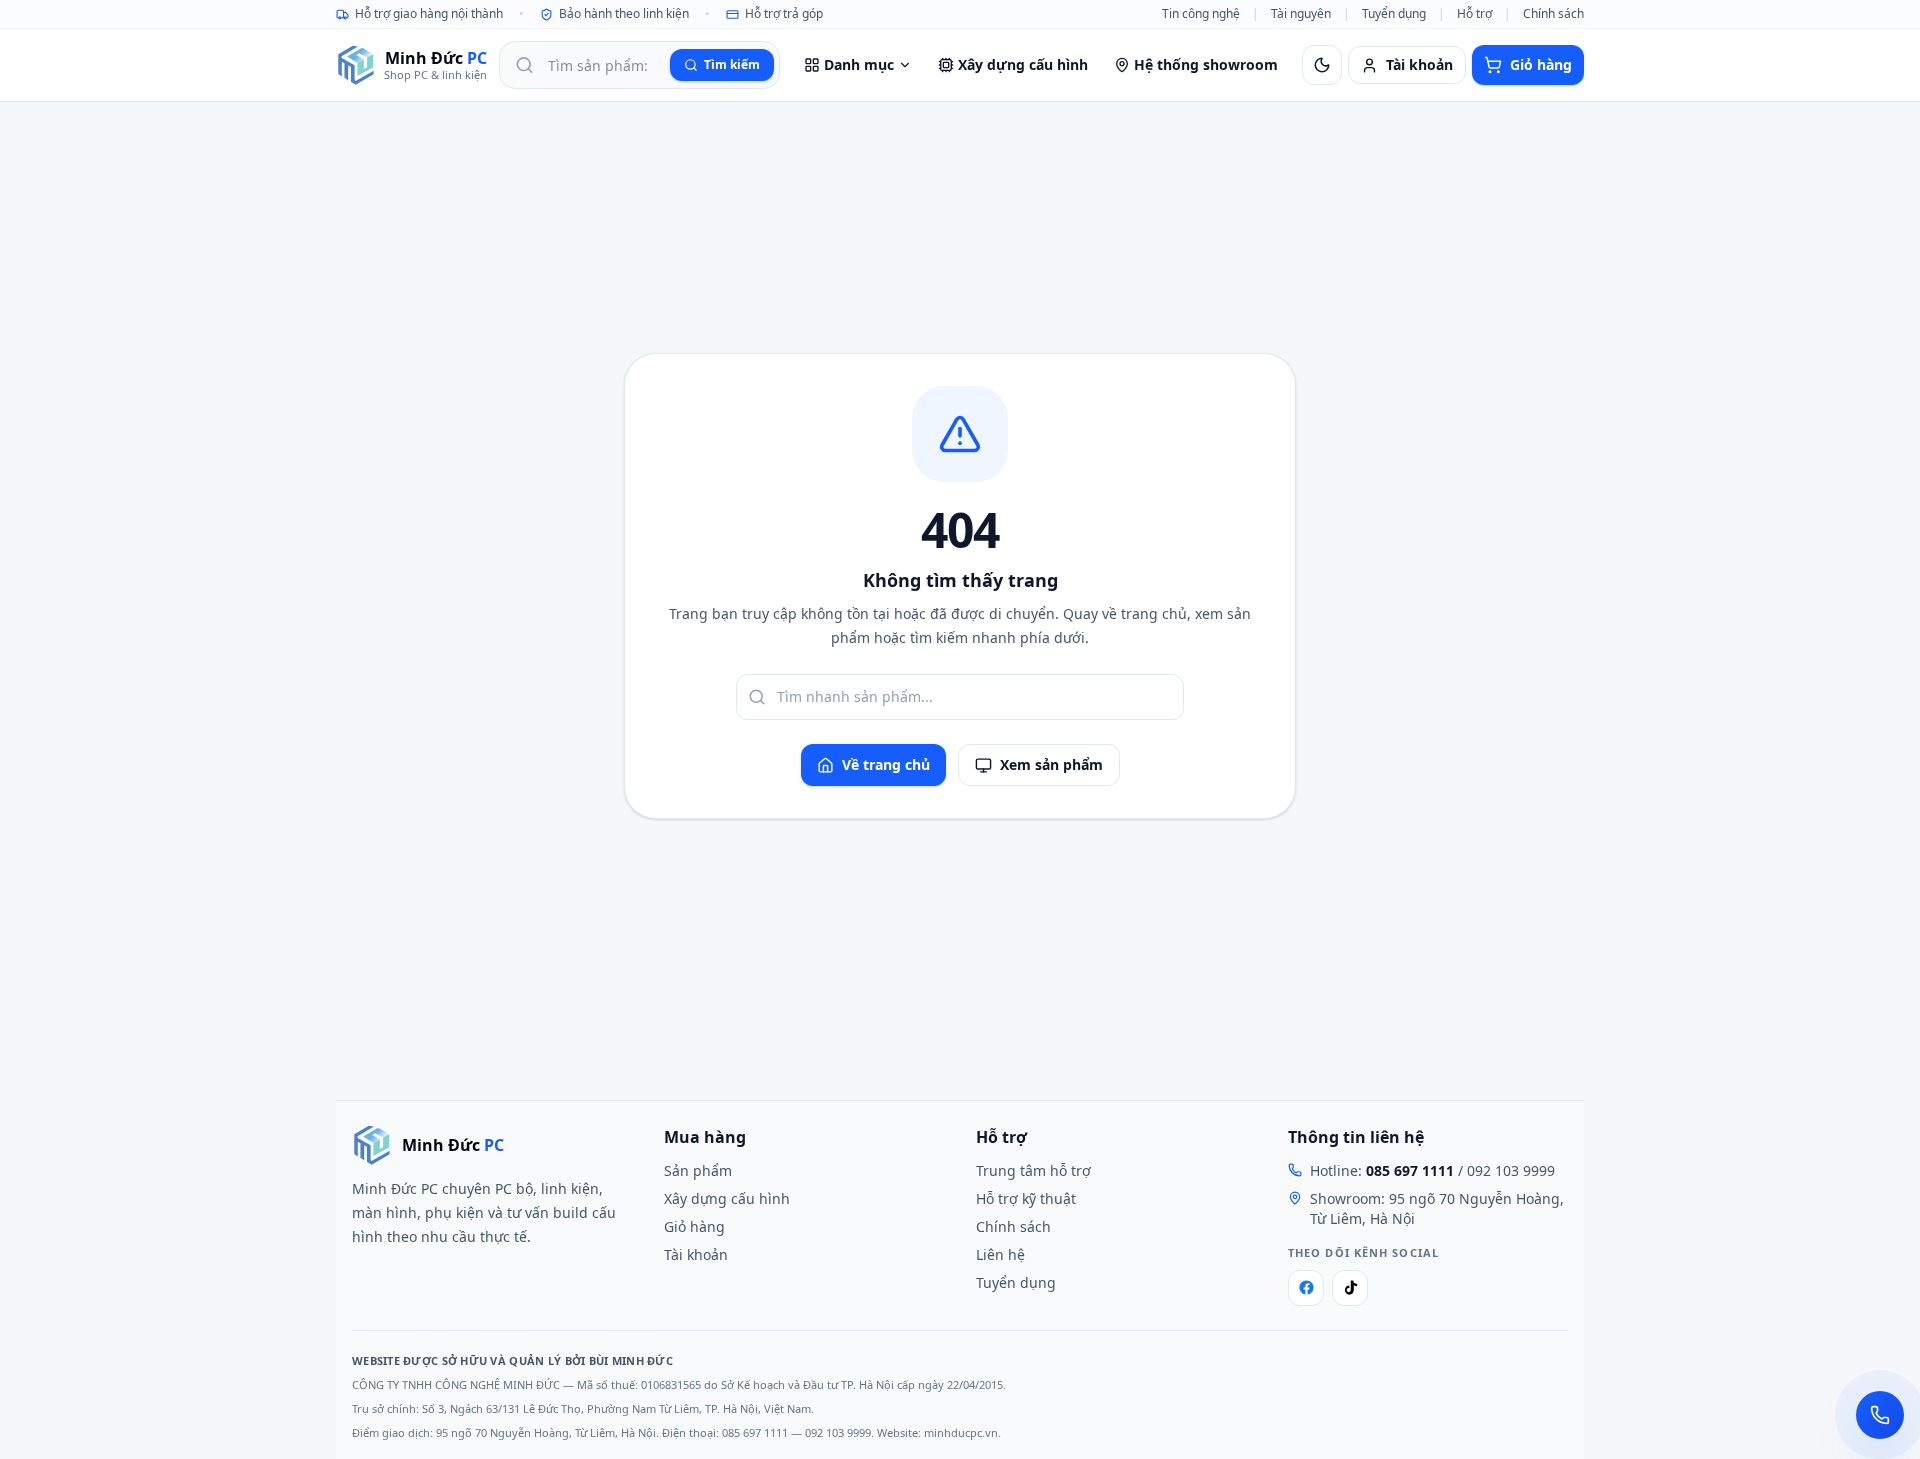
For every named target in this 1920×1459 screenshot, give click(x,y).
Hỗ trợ (1474, 14)
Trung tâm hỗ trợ (1033, 1170)
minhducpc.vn (961, 1432)
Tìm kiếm (732, 64)
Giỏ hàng (694, 1226)
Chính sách (1553, 14)
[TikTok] (1350, 1288)
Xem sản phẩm (1051, 764)
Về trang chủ (886, 764)
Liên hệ (1000, 1254)
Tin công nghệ (1201, 14)
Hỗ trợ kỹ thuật (1026, 1198)
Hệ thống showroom (1206, 64)
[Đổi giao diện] (1322, 65)
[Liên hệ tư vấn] (1880, 1415)
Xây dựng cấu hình (1023, 64)
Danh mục (859, 64)
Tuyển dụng (1394, 14)
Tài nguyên (1301, 14)
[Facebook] (1306, 1288)
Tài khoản (696, 1254)
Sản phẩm (698, 1170)
